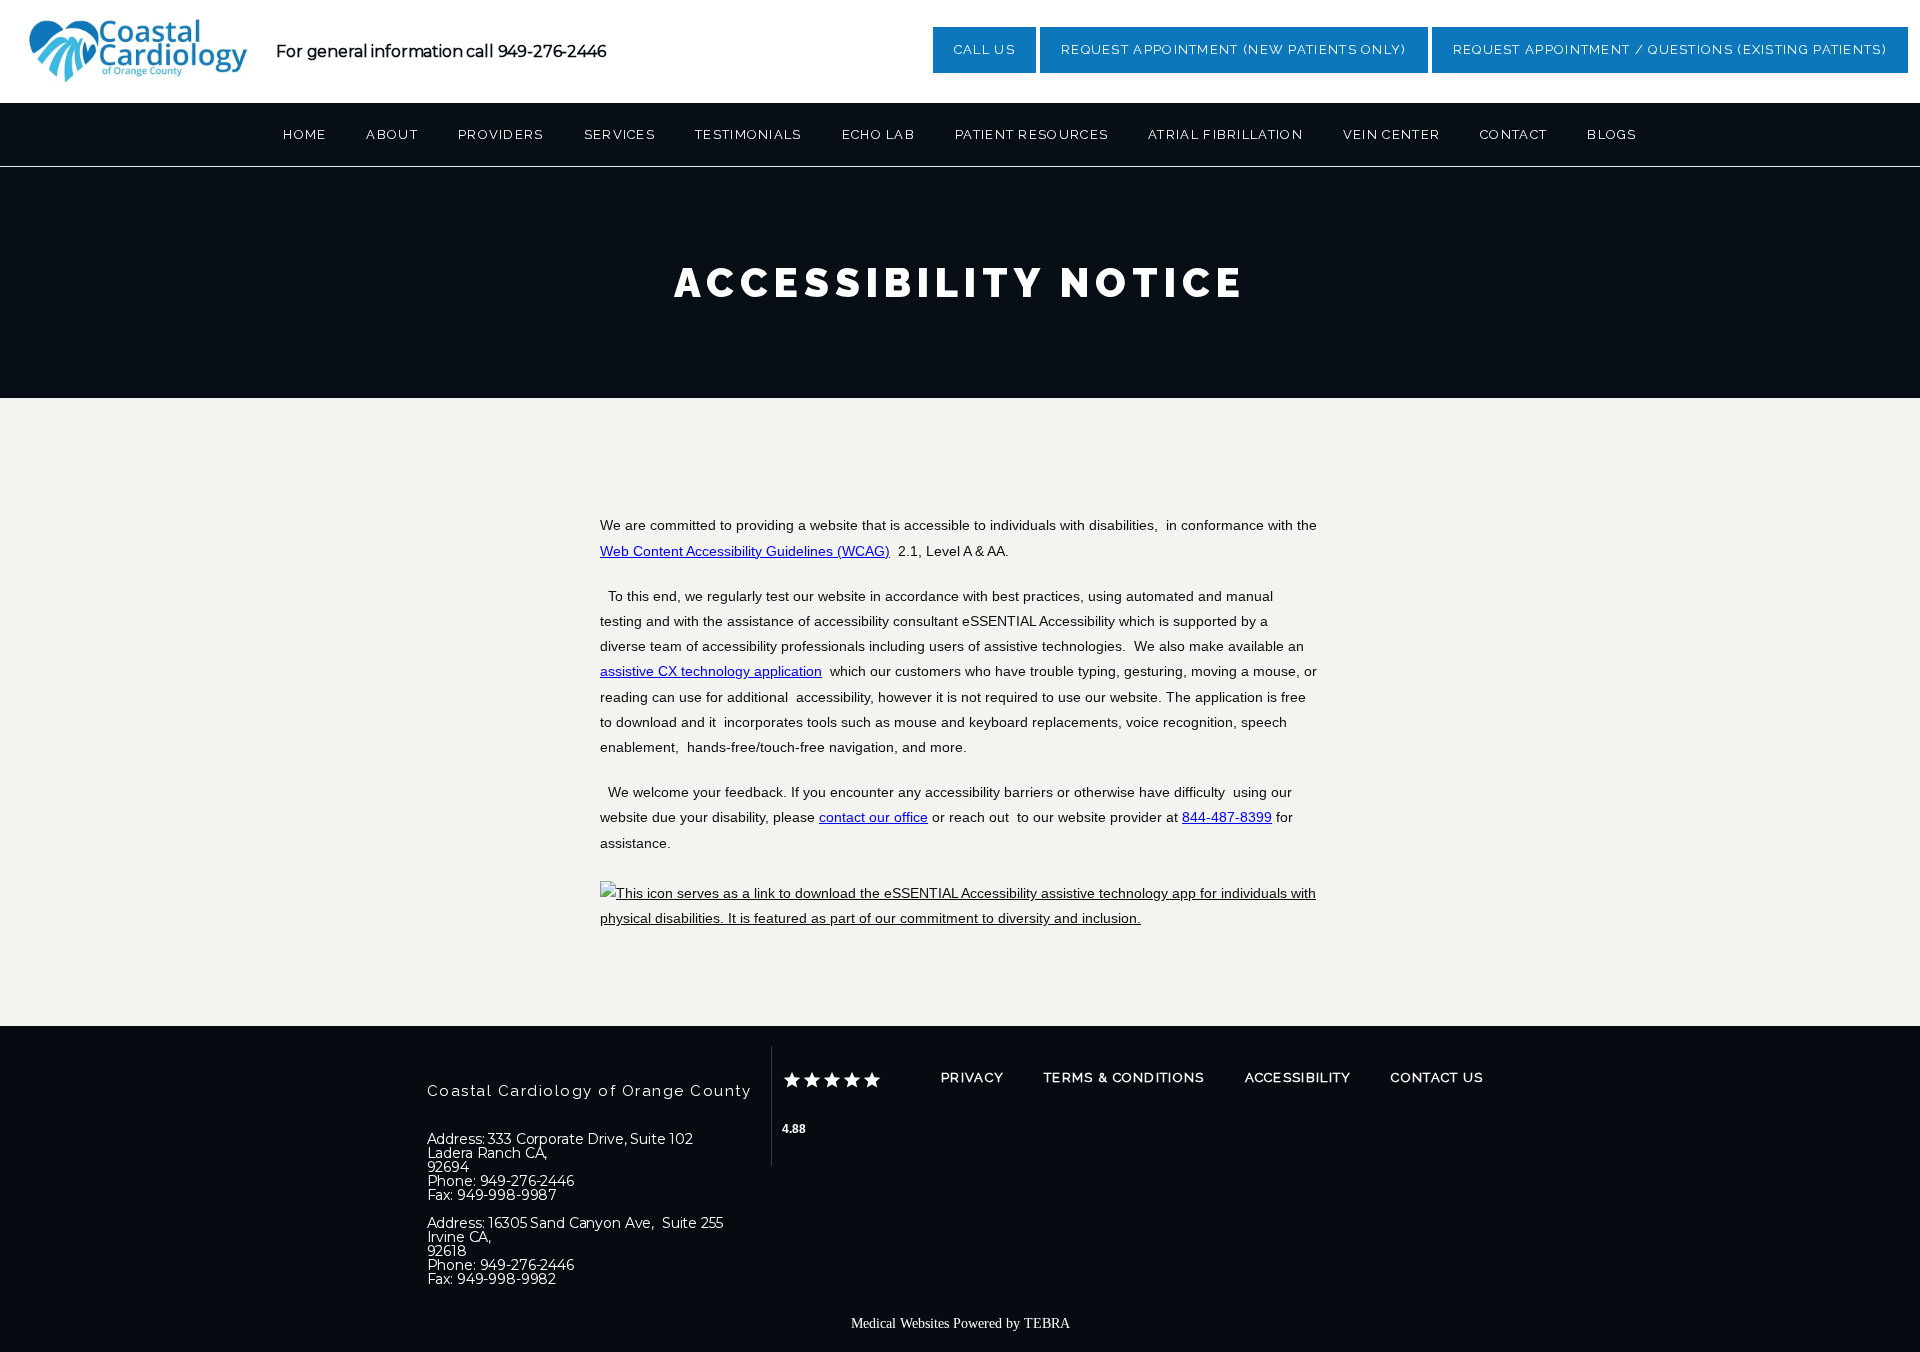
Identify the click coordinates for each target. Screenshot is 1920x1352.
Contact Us (1437, 1077)
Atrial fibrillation (1225, 134)
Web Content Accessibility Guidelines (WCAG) (745, 551)
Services (619, 134)
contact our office (873, 817)
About (392, 134)
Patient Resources (1031, 134)
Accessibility (1298, 1077)
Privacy (972, 1077)
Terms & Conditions (1124, 1077)
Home (304, 134)
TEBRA (1047, 1323)
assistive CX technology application (711, 671)
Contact (1513, 134)
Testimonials (748, 134)
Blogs (1612, 134)
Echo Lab (878, 134)
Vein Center (1391, 134)
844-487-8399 (1227, 817)
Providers (501, 134)
